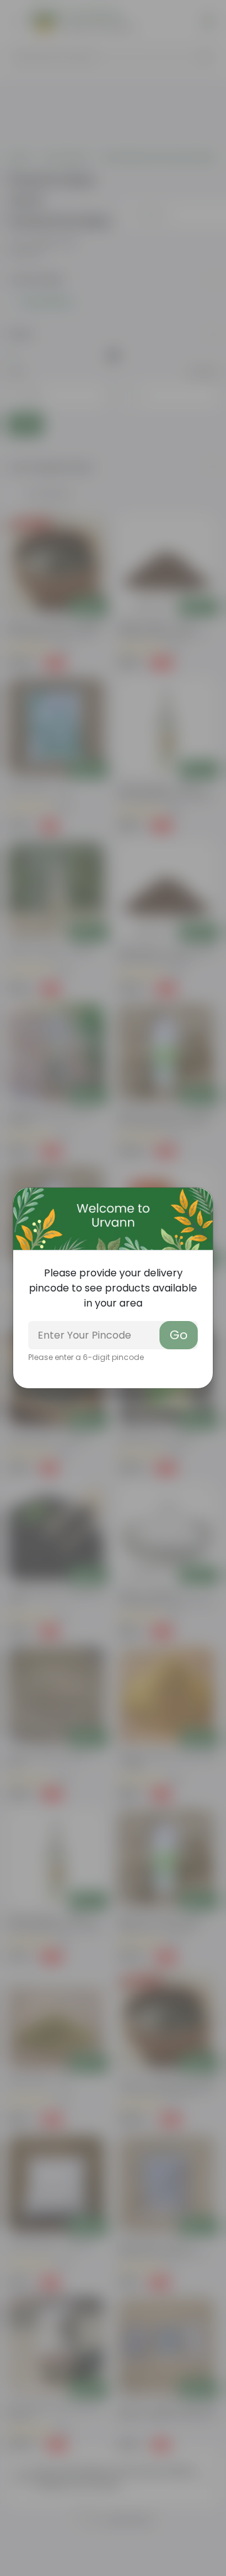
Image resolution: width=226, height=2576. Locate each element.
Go (179, 1335)
